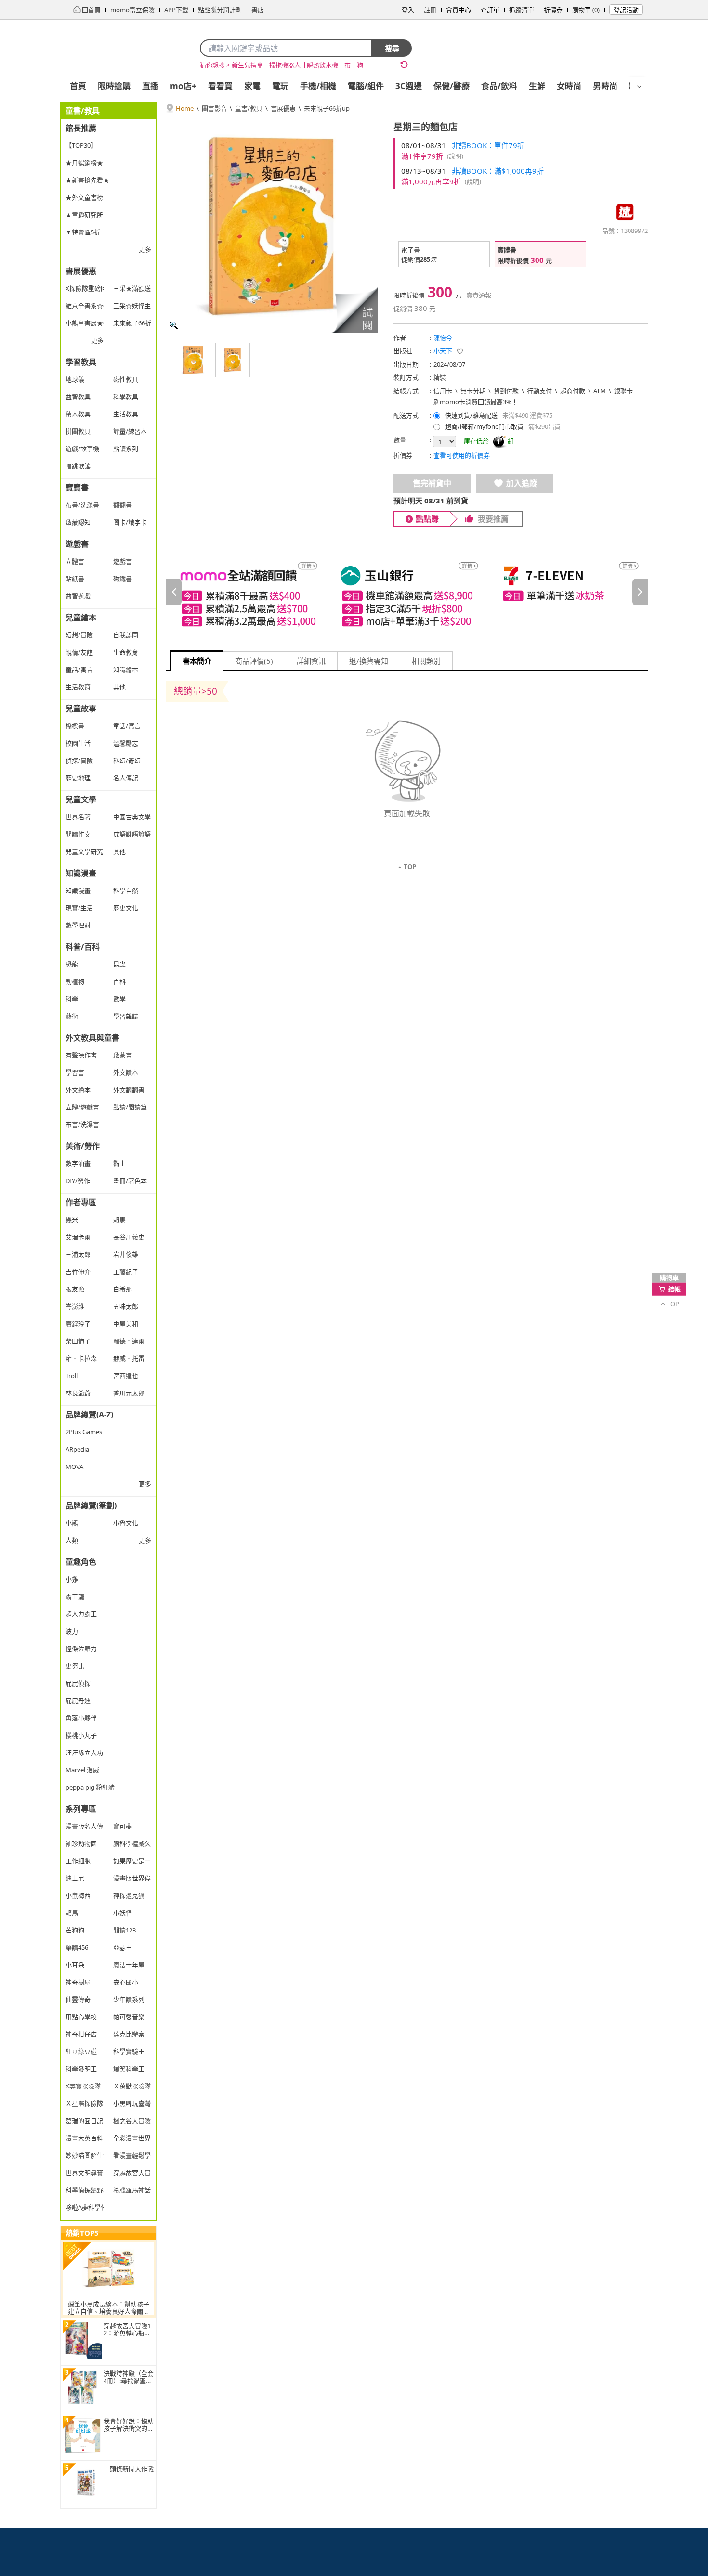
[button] (354, 309)
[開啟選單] (639, 87)
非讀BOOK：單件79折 (488, 145)
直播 (150, 86)
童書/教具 (249, 108)
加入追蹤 (522, 483)
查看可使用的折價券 (462, 455)
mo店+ (183, 86)
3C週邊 (409, 86)
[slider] (407, 592)
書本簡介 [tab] (197, 661)
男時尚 (605, 86)
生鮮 (537, 86)
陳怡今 (443, 338)
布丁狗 (354, 65)
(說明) (455, 156)
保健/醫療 (452, 86)
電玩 (280, 86)
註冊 (430, 10)
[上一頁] (174, 592)
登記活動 (626, 10)
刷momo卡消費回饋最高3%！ (476, 402)
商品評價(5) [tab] (254, 661)
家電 (252, 86)
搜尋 (392, 48)
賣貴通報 (479, 295)
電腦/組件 (366, 86)
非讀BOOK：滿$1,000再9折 (498, 171)
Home (185, 108)
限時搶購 (114, 86)
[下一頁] (640, 592)
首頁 (78, 86)
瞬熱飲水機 (322, 65)
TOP (410, 867)
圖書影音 (214, 108)
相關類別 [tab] (426, 661)
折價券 (553, 10)
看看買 (220, 86)
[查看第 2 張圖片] (233, 360)
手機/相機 (318, 86)
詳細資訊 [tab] (311, 661)
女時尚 (569, 86)
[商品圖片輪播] (272, 227)
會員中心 (459, 10)
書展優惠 (283, 108)
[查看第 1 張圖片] (193, 360)
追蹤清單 (522, 10)
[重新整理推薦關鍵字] (404, 64)
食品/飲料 (499, 86)
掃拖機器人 (285, 65)
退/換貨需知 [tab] (369, 661)
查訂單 (490, 10)
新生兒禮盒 (247, 65)
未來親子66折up (327, 108)
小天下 (443, 351)
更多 (145, 249)
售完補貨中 (432, 483)
